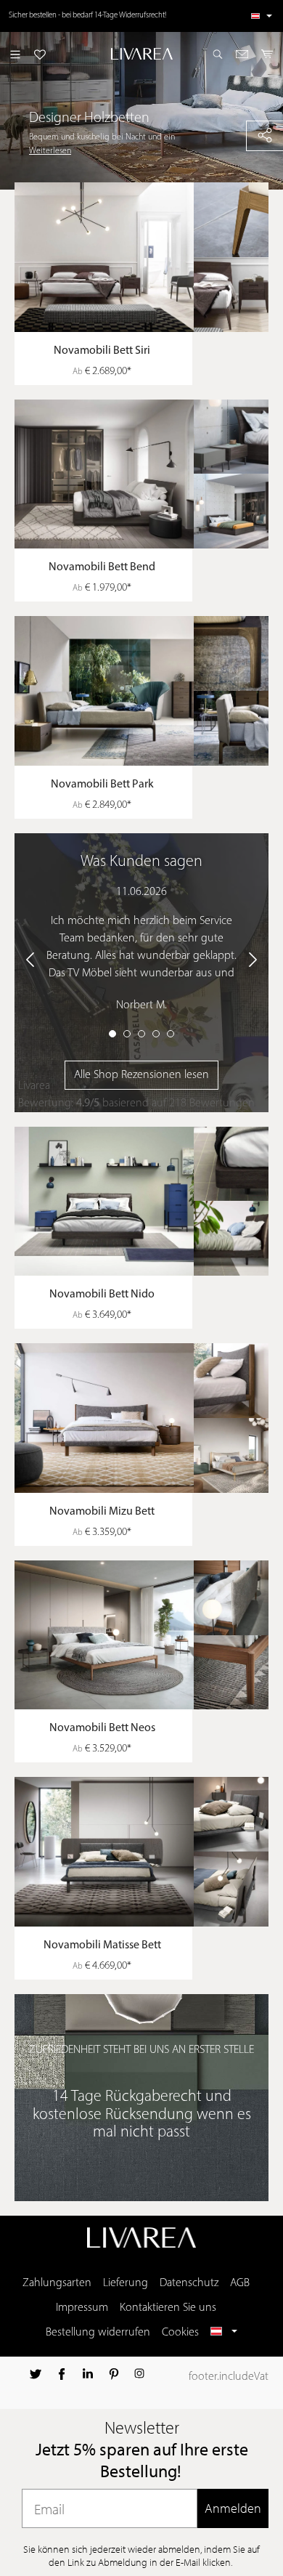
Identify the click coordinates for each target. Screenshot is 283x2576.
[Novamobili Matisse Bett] (149, 1852)
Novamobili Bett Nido (102, 1295)
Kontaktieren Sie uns (168, 2308)
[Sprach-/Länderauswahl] (262, 16)
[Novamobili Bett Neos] (149, 1635)
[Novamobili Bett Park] (149, 691)
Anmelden (233, 2508)
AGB (240, 2283)
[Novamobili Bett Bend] (149, 474)
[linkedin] (88, 2374)
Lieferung (126, 2283)
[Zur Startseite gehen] (141, 54)
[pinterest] (114, 2374)
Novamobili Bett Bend (102, 567)
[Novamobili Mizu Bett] (149, 1418)
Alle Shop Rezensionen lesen (141, 1075)
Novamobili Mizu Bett (102, 1512)
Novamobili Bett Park (102, 785)
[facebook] (62, 2374)
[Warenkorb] (267, 54)
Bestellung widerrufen (98, 2333)
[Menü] (15, 54)
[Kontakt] (242, 54)
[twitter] (36, 2374)
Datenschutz (189, 2283)
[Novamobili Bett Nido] (149, 1202)
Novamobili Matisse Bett (102, 1945)
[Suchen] (218, 54)
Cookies (180, 2333)
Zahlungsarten (57, 2283)
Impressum (82, 2308)
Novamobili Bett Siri (102, 351)
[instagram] (139, 2374)
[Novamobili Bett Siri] (149, 257)
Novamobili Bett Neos (102, 1728)
